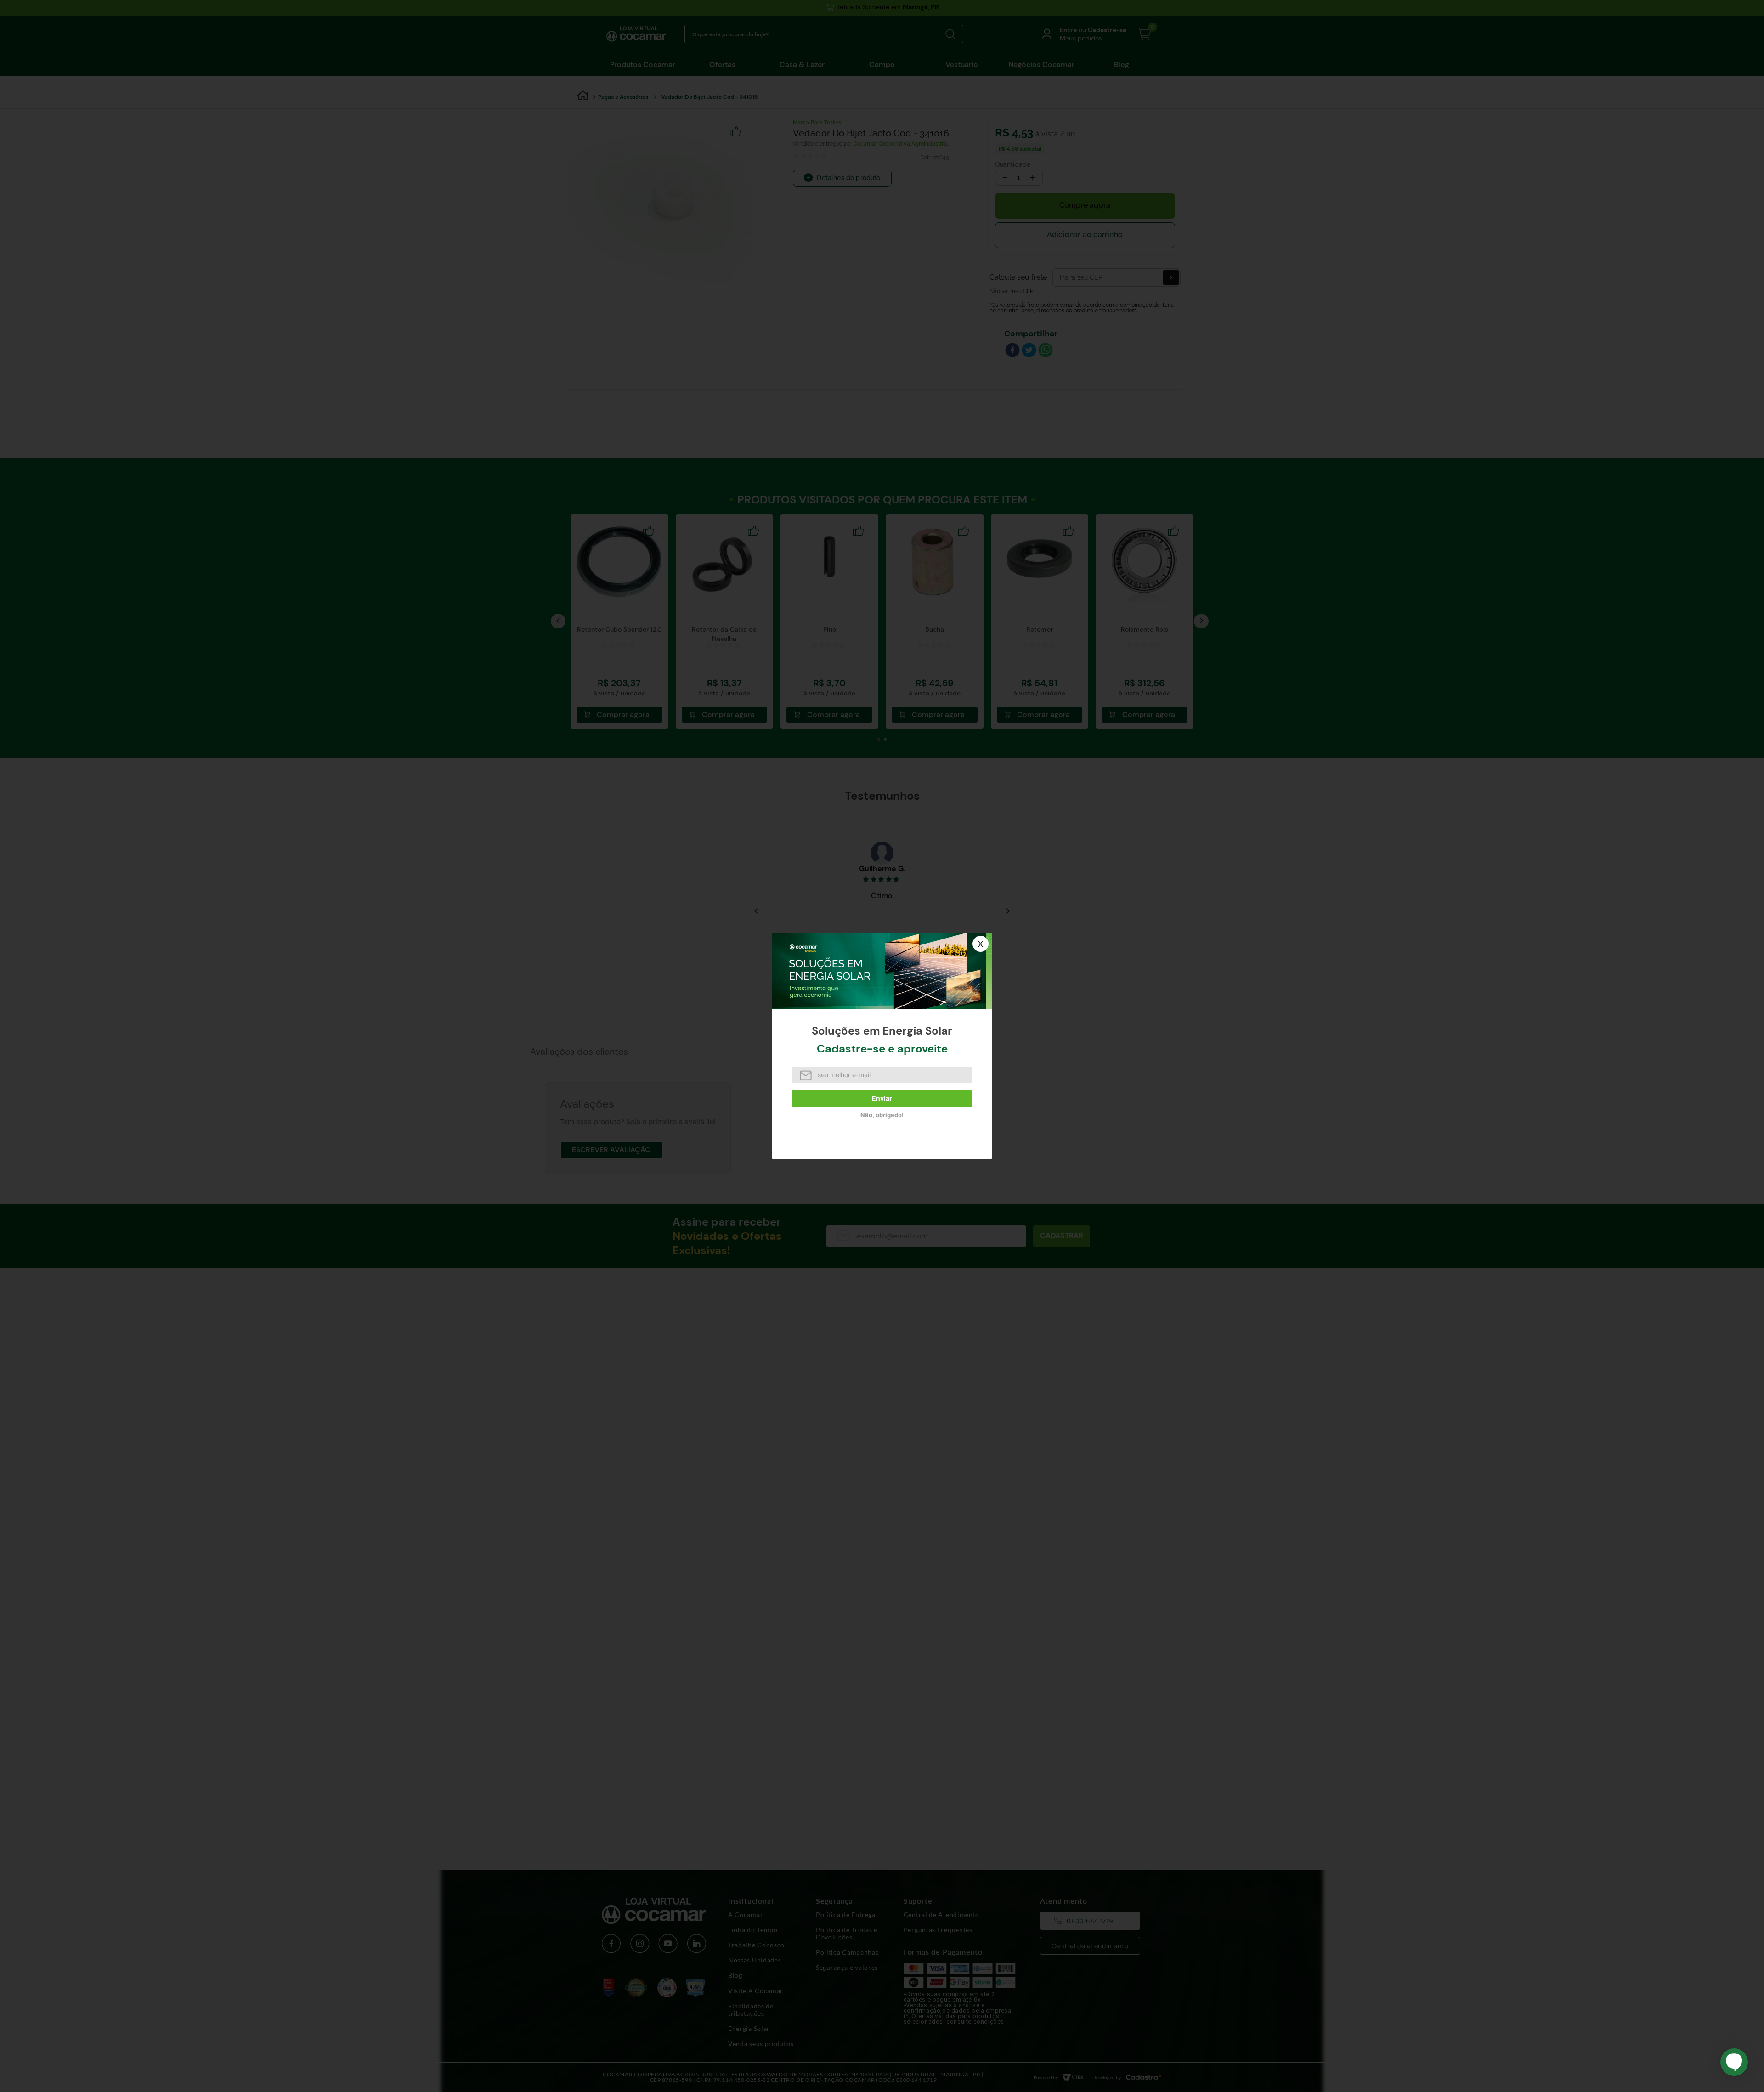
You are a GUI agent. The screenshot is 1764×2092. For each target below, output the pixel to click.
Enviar (882, 1098)
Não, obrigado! (882, 1115)
